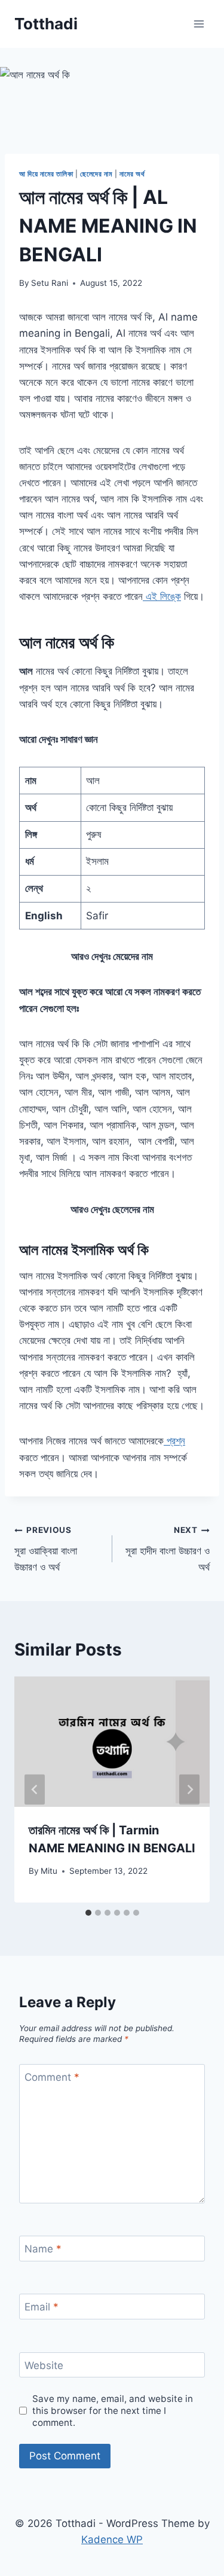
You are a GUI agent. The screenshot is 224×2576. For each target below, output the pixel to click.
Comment (52, 2077)
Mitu (49, 1871)
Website (44, 2365)
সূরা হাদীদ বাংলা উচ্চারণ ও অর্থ (168, 1549)
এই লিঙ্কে (162, 596)
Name (43, 2249)
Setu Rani (50, 283)
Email (42, 2307)
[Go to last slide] (35, 1789)
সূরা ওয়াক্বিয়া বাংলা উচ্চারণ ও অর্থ (46, 1549)
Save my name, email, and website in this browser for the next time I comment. (113, 2411)
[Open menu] (199, 24)
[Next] (189, 1789)
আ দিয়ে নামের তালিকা (46, 174)
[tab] (88, 1913)
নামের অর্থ (132, 174)
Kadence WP (112, 2540)
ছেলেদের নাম (96, 174)
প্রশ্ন (174, 1441)
